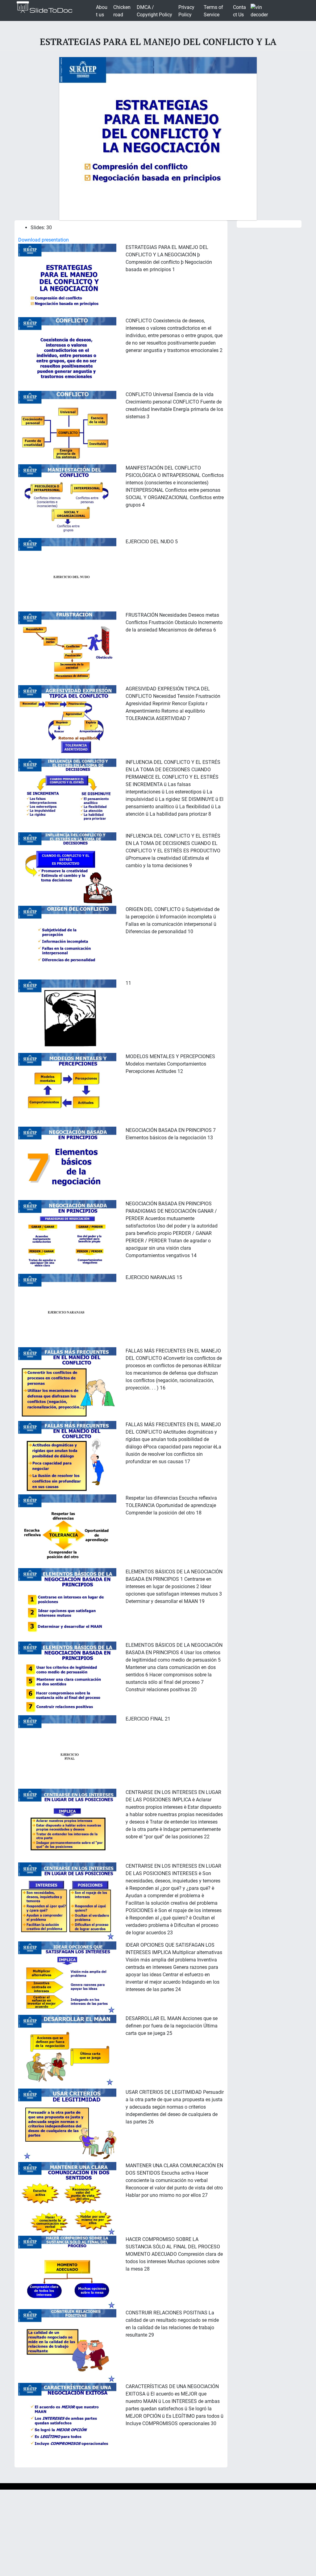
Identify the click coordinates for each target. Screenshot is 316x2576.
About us (102, 11)
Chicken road (122, 11)
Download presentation (44, 240)
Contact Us (239, 11)
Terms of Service (213, 11)
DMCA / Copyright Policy (154, 11)
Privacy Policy (186, 11)
